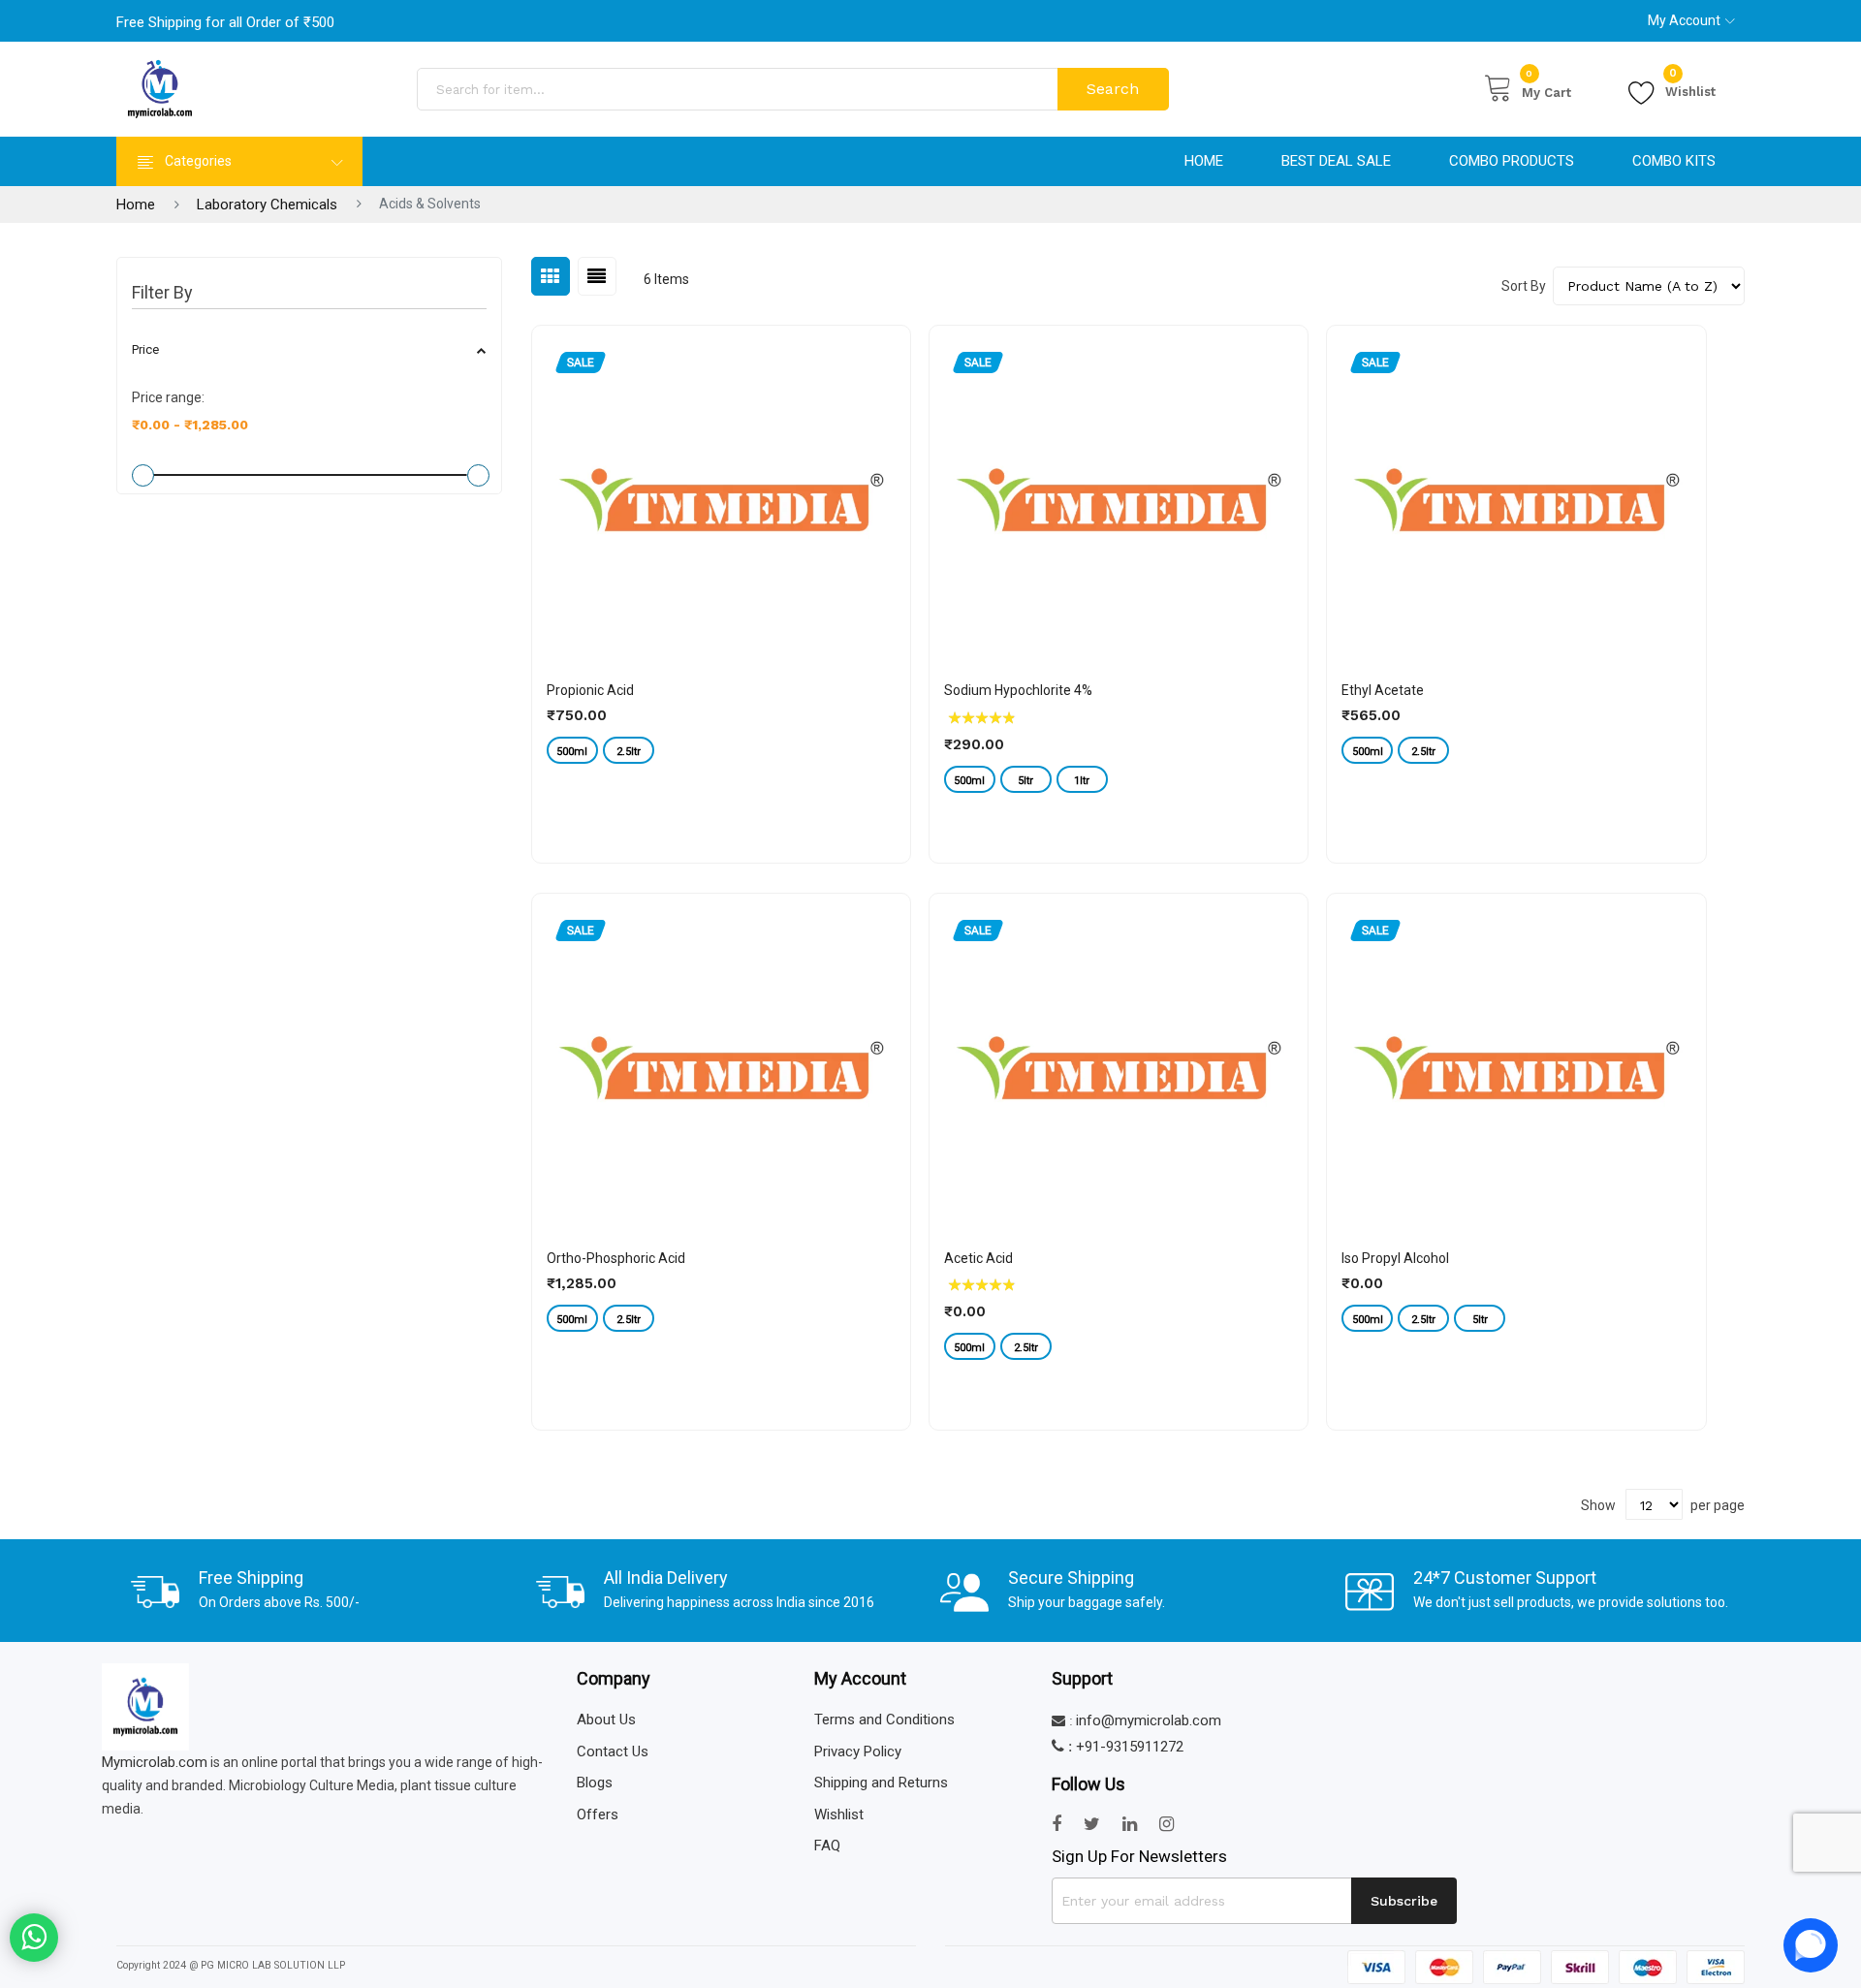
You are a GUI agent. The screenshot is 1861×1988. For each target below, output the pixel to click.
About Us (606, 1720)
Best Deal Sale (1336, 161)
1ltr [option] (1082, 781)
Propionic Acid (590, 690)
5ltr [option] (1025, 781)
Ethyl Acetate (1383, 690)
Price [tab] (145, 349)
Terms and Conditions (884, 1720)
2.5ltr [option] (629, 752)
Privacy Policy (858, 1751)
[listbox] (721, 753)
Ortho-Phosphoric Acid (616, 1258)
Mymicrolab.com (155, 1762)
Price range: (168, 397)
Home (1204, 161)
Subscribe (1404, 1901)
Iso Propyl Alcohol (1395, 1258)
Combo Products (1512, 161)
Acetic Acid (978, 1258)
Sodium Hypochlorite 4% (1018, 690)
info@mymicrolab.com (1149, 1720)
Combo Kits (1674, 161)
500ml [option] (572, 752)
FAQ (827, 1846)
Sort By (1524, 286)
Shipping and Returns (881, 1783)
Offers (598, 1814)
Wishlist (1690, 89)
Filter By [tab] (162, 292)
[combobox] (740, 89)
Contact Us (613, 1751)
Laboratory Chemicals (267, 205)
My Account (1684, 20)
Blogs (595, 1783)
